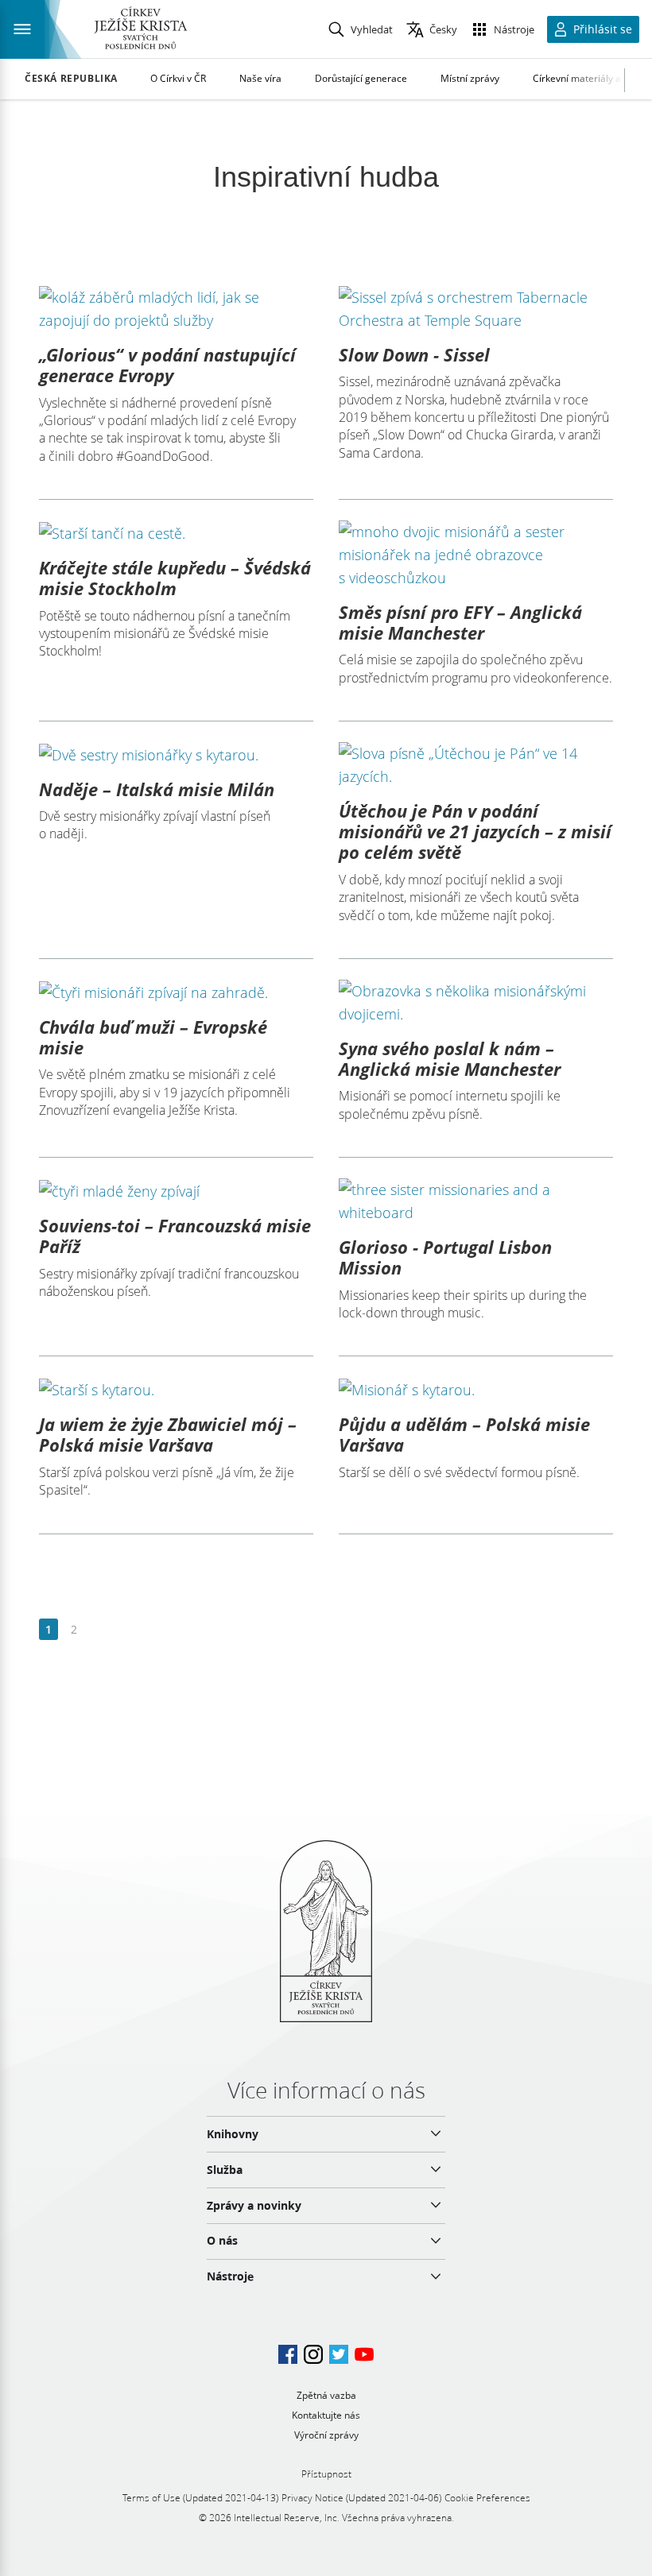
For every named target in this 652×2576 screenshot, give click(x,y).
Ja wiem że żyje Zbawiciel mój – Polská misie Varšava (168, 1434)
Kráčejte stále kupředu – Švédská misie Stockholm (175, 578)
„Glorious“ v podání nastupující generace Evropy (167, 365)
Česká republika (71, 79)
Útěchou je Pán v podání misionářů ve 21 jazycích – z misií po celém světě (475, 832)
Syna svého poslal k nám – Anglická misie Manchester (450, 1058)
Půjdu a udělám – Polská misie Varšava (464, 1434)
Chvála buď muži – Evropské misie (153, 1037)
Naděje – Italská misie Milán (157, 789)
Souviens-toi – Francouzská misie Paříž (175, 1236)
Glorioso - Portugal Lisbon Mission (445, 1257)
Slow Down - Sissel (414, 354)
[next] (99, 1630)
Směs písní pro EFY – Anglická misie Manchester (460, 622)
